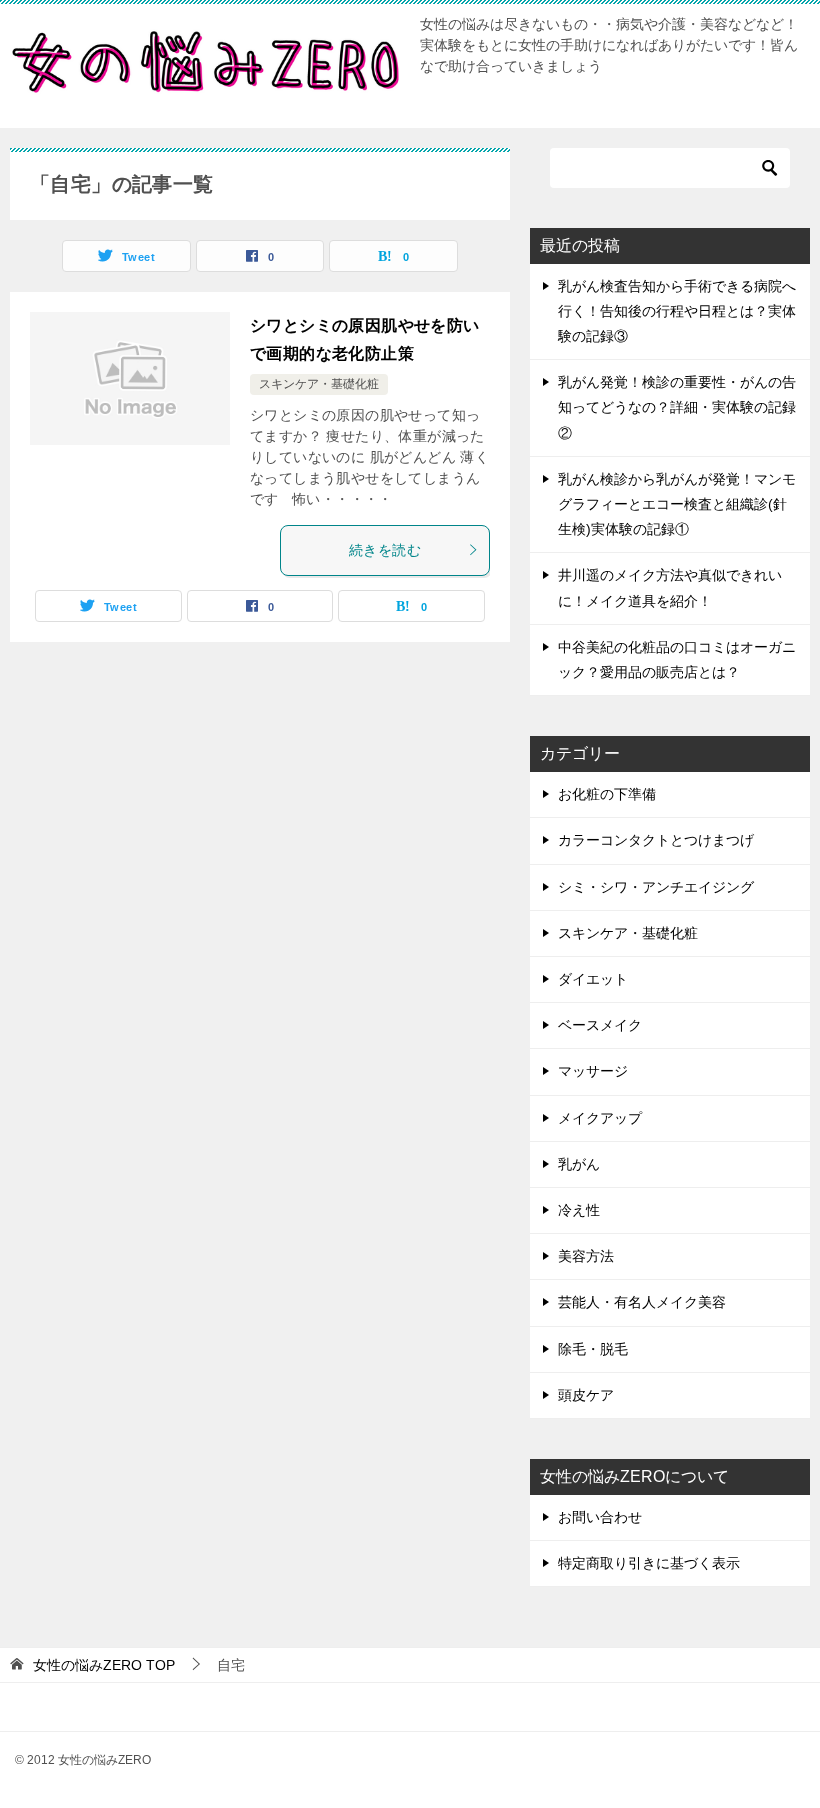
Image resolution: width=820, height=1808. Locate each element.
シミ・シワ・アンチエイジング (656, 887)
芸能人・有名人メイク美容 (642, 1302)
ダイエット (593, 979)
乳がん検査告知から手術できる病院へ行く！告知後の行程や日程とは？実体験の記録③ (677, 311)
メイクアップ (600, 1118)
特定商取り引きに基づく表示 (649, 1563)
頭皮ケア (586, 1395)
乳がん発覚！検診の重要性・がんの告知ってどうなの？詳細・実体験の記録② (677, 407)
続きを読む (385, 550)
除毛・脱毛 (593, 1349)
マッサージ (593, 1071)
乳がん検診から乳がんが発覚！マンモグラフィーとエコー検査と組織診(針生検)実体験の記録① (677, 504)
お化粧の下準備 (607, 794)
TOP (104, 1665)
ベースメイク (600, 1025)
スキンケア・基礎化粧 (319, 384)
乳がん (579, 1164)
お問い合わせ (600, 1517)
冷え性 (579, 1210)
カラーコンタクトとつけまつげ (656, 840)
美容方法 (586, 1256)
